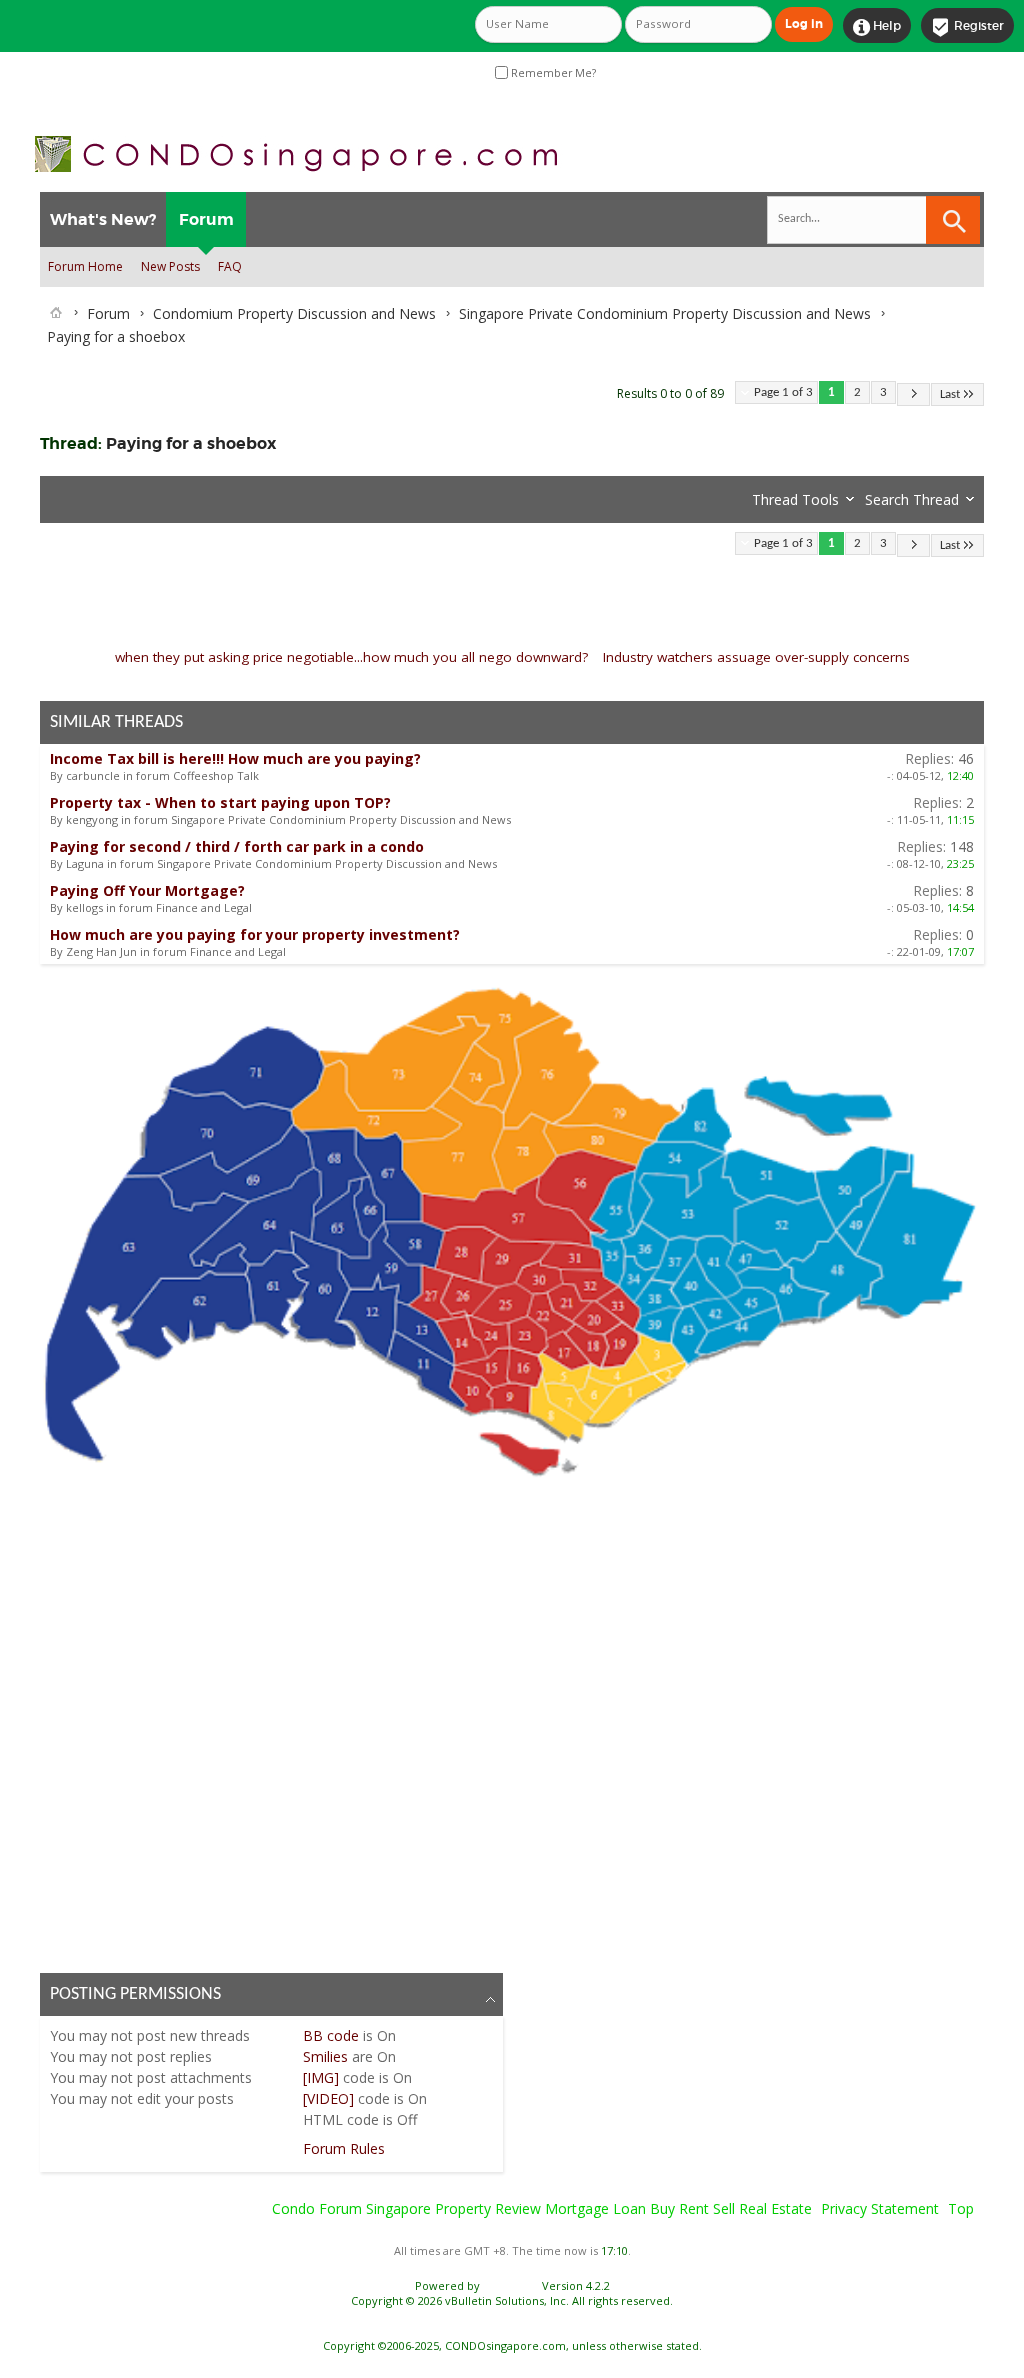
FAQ (230, 266)
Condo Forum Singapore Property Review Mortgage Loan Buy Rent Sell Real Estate (542, 2208)
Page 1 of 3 (783, 392)
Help (877, 27)
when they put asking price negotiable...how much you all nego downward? (351, 657)
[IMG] (321, 2077)
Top (961, 2208)
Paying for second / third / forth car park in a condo (237, 846)
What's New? (103, 219)
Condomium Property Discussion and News (294, 313)
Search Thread (912, 499)
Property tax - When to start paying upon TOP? (220, 802)
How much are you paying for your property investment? (255, 934)
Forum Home (85, 266)
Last (950, 394)
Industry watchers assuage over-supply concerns (756, 657)
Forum (206, 219)
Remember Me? (552, 73)
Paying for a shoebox (191, 443)
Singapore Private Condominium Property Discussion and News (665, 313)
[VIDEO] (328, 2098)
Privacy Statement (880, 2208)
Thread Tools (795, 499)
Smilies (325, 2056)
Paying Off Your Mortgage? (147, 890)
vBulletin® (511, 2285)
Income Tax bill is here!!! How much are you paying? (235, 758)
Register (967, 27)
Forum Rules (344, 2148)
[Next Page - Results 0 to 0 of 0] (913, 394)
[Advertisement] (512, 1722)
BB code (331, 2035)
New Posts (170, 266)
